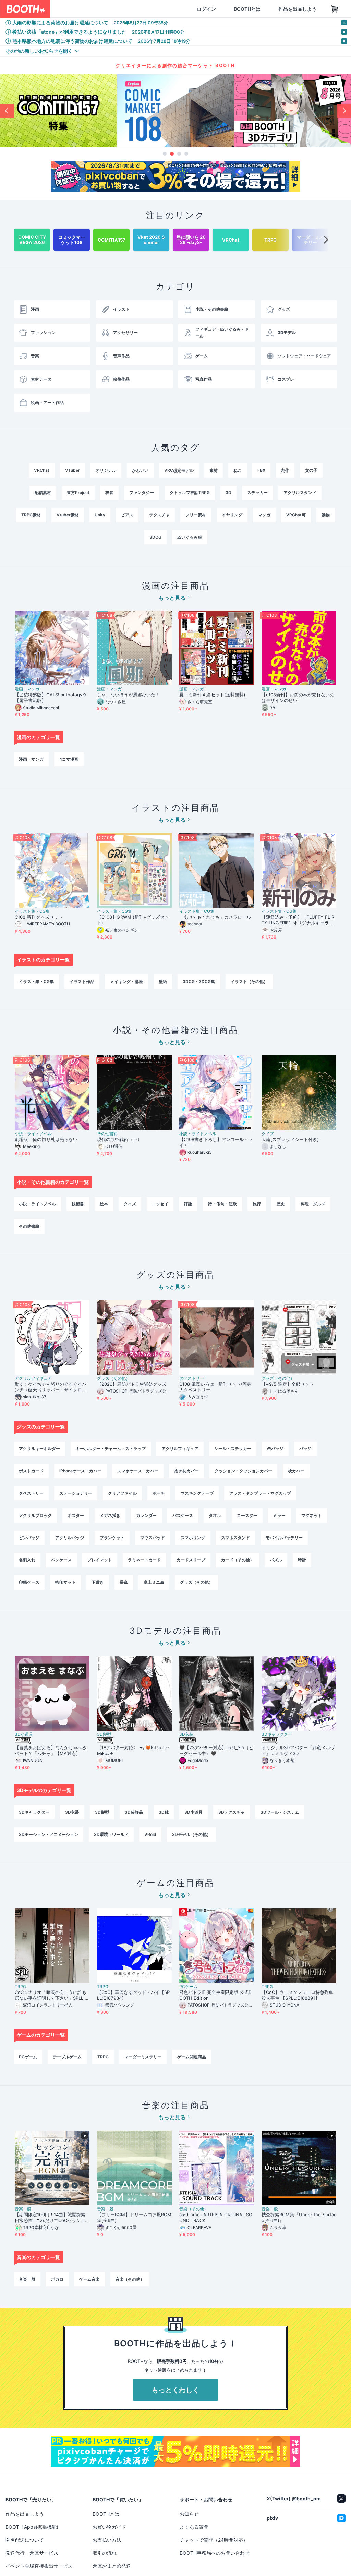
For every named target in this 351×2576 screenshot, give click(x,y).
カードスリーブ (191, 1560)
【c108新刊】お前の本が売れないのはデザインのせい (298, 697)
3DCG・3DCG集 (199, 982)
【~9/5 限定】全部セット (288, 1384)
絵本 (104, 1204)
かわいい (140, 470)
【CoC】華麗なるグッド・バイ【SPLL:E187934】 (133, 1995)
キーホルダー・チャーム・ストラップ (111, 1449)
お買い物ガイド (109, 2527)
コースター (247, 1515)
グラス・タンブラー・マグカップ (260, 1493)
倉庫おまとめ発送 (112, 2566)
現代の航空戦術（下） (119, 1139)
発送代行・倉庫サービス (32, 2553)
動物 (326, 515)
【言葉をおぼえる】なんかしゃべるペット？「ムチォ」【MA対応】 (51, 1750)
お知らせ (189, 2514)
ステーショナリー (76, 1493)
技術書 (78, 1204)
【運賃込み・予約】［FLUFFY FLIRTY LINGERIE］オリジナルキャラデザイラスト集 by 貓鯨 (298, 920)
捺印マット (65, 1582)
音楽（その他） (194, 2209)
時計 (302, 1560)
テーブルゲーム (67, 2057)
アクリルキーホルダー (39, 1449)
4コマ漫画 (69, 759)
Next (344, 111)
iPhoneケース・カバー (80, 1471)
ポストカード (31, 1471)
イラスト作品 (82, 982)
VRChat (42, 470)
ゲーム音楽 (89, 2279)
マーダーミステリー (143, 2057)
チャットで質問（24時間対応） (214, 2540)
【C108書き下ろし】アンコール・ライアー (216, 1142)
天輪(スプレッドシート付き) (290, 1139)
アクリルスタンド (300, 493)
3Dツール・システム (280, 1812)
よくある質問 (194, 2527)
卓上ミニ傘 (154, 1582)
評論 (188, 1204)
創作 (285, 470)
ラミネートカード (144, 1560)
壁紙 (163, 982)
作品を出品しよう (265, 9)
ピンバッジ (29, 1538)
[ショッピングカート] (302, 9)
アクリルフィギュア (33, 1378)
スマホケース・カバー (138, 1471)
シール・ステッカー (233, 1449)
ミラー (279, 1515)
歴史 (281, 1204)
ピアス (127, 515)
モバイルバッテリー (284, 1538)
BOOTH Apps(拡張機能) (32, 2527)
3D (228, 493)
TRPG (20, 1987)
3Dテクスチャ (232, 1812)
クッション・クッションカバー (243, 1471)
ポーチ (159, 1493)
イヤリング (232, 515)
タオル (215, 1515)
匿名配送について (25, 2540)
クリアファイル (122, 1493)
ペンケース (61, 1560)
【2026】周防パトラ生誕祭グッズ (132, 1384)
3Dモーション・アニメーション (49, 1834)
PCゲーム (188, 1987)
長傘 (124, 1582)
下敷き (98, 1582)
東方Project (78, 493)
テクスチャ (159, 515)
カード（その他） (238, 1560)
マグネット (312, 1515)
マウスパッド (153, 1538)
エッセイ (160, 1204)
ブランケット (112, 1538)
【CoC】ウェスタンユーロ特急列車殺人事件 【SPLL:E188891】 (297, 1995)
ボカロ (57, 2279)
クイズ (268, 1134)
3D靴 (164, 1812)
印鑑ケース (29, 1582)
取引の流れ (105, 2553)
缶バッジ (275, 1449)
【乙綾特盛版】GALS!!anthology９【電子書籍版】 (51, 697)
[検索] (133, 9)
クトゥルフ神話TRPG (190, 493)
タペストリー (192, 1378)
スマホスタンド (235, 1538)
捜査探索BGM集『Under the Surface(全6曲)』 (299, 2217)
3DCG (155, 537)
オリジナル (106, 470)
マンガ (264, 515)
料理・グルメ (313, 1204)
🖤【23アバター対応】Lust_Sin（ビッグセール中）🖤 (216, 1750)
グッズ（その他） (113, 1378)
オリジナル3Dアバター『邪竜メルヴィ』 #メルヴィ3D (298, 1750)
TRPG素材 (31, 515)
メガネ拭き (110, 1515)
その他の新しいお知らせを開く (39, 51)
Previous (7, 111)
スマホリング (193, 1538)
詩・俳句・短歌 (222, 1204)
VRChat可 (296, 515)
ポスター (76, 1515)
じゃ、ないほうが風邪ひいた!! (128, 695)
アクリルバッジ (70, 1538)
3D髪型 (104, 1734)
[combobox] (96, 9)
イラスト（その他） (249, 982)
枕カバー (296, 1471)
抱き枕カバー (186, 1471)
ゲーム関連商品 (192, 2057)
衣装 (109, 493)
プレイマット (100, 1560)
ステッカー (257, 493)
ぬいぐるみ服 (190, 537)
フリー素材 (196, 515)
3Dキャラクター (277, 1734)
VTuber (72, 470)
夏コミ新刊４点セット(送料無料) (215, 695)
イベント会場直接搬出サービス (39, 2566)
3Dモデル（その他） (191, 1834)
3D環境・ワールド (111, 1834)
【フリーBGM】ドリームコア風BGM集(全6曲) (134, 2217)
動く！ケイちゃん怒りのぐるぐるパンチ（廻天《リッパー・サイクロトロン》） (51, 1387)
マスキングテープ (197, 1493)
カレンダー (146, 1515)
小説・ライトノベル (33, 1134)
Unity (100, 515)
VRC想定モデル (179, 470)
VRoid (150, 1834)
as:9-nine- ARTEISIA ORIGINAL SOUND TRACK (216, 2217)
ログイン (173, 9)
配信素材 (43, 493)
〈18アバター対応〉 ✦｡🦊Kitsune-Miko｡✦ (133, 1750)
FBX (261, 470)
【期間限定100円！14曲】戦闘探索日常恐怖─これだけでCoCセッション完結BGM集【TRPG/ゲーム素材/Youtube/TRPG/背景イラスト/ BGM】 (52, 2218)
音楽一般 (23, 2209)
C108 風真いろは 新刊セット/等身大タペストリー (215, 1387)
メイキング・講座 (126, 982)
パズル (276, 1560)
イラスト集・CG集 (32, 911)
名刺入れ (27, 1560)
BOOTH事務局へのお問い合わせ (215, 2553)
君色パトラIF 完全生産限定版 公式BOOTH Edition (215, 1995)
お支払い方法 (107, 2540)
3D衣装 (186, 1734)
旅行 (257, 1204)
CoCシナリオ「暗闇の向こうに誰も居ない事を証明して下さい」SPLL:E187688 (51, 1995)
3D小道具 (24, 1734)
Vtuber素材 (68, 515)
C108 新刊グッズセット (39, 917)
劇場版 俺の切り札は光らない (46, 1139)
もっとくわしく (175, 2390)
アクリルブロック (35, 1515)
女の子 (311, 470)
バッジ (305, 1449)
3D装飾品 (134, 1812)
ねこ (238, 470)
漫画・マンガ (27, 689)
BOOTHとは (214, 9)
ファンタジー (142, 493)
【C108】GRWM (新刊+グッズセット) (133, 920)
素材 (214, 470)
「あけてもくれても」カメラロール (215, 917)
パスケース (183, 1515)
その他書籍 (107, 1134)
